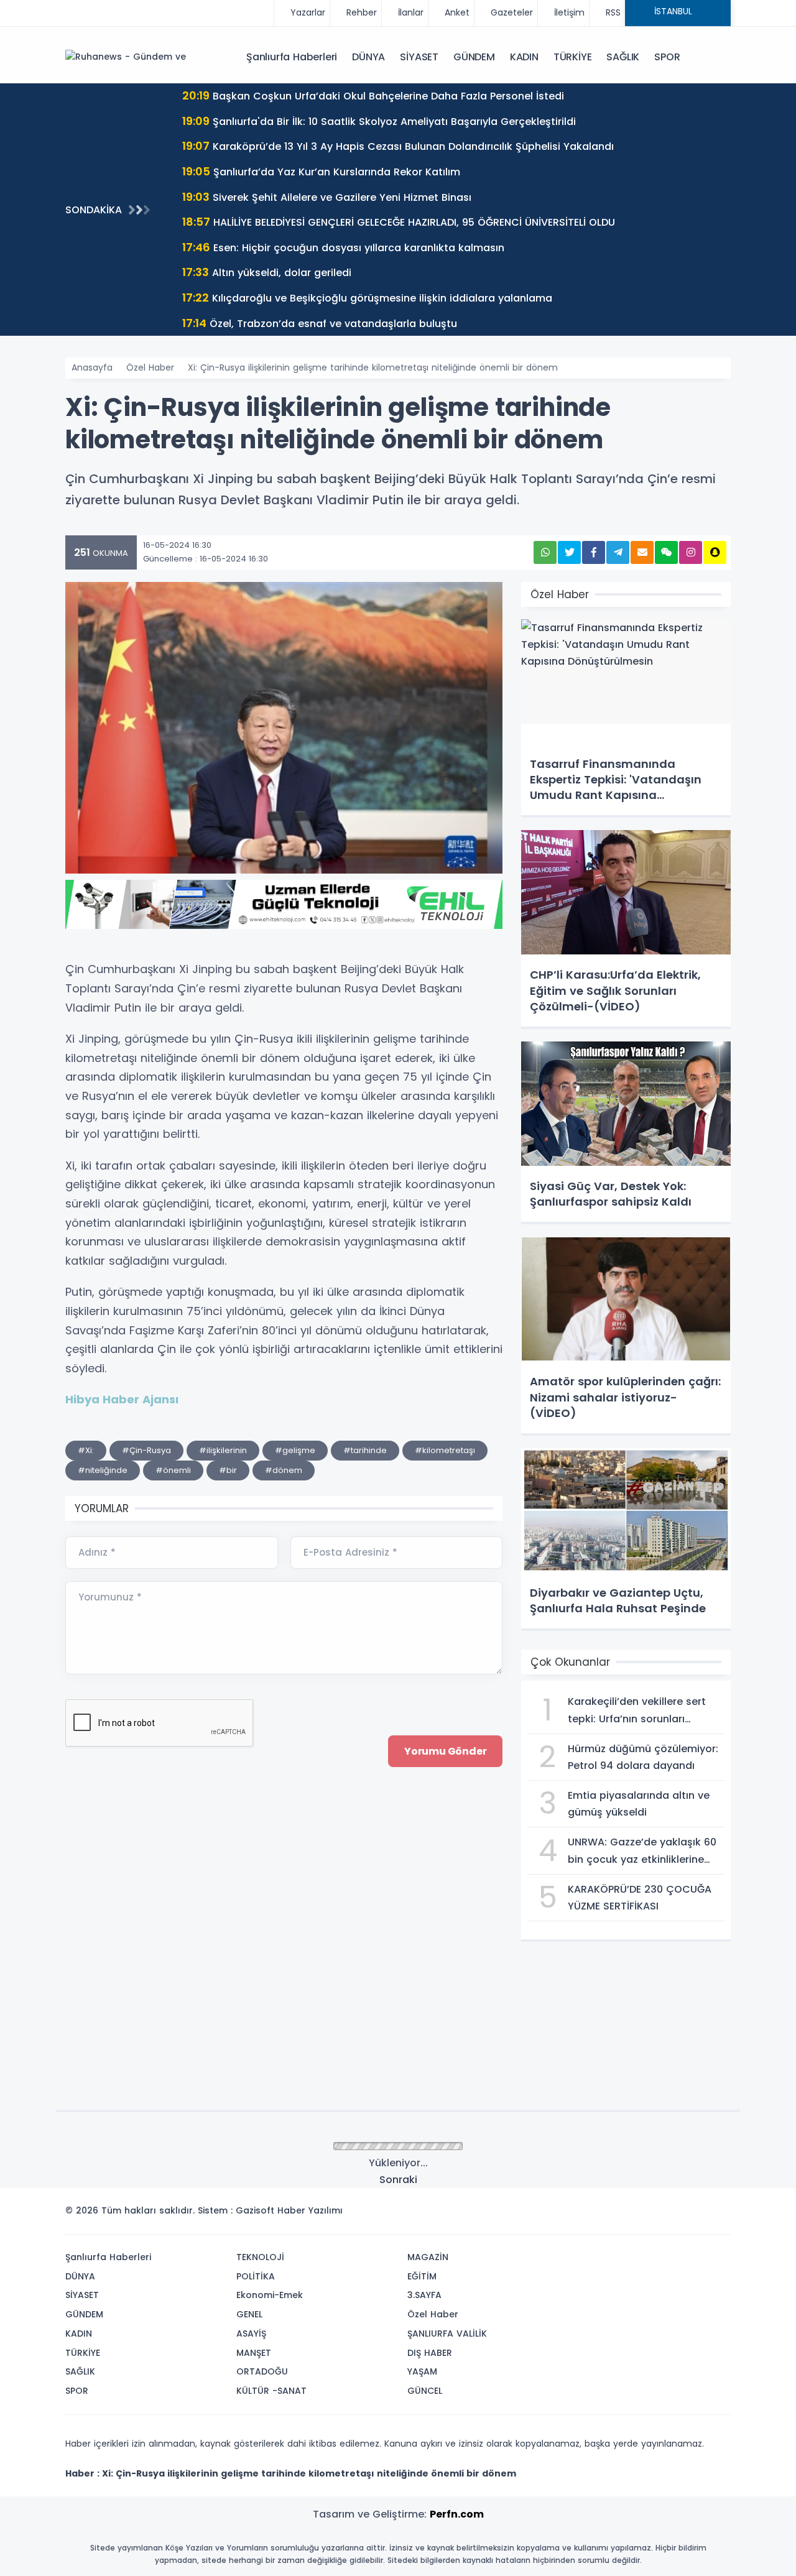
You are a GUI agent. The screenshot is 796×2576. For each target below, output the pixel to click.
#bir (228, 1470)
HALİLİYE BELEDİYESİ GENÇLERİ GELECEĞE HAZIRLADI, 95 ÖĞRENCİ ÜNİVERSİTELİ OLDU (399, 222)
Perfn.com (457, 2514)
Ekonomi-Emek (270, 2295)
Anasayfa (92, 367)
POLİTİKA (256, 2276)
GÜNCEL (425, 2391)
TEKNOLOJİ (260, 2257)
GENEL (249, 2314)
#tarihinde (365, 1450)
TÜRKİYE (573, 57)
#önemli (173, 1470)
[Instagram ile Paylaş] (691, 552)
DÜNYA (368, 57)
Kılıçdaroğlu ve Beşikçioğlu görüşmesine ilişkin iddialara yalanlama (367, 298)
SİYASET (419, 57)
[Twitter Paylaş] (569, 552)
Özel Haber (150, 367)
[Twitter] (642, 2214)
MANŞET (254, 2353)
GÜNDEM (474, 57)
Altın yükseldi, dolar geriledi (267, 272)
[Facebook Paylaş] (594, 552)
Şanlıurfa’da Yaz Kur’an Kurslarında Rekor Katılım (321, 171)
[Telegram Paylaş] (618, 552)
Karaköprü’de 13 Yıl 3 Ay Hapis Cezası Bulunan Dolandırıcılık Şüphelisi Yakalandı (398, 146)
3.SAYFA (424, 2295)
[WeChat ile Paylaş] (666, 552)
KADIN (524, 57)
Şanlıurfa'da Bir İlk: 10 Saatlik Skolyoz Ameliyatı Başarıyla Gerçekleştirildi (379, 121)
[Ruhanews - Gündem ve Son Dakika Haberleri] (127, 57)
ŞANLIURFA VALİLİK (447, 2334)
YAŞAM (422, 2371)
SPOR (667, 57)
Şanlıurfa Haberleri (292, 57)
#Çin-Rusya (146, 1450)
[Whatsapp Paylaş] (545, 552)
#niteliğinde (103, 1470)
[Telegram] (717, 2214)
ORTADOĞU (262, 2371)
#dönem (284, 1470)
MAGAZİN (428, 2257)
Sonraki (398, 2180)
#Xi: (86, 1450)
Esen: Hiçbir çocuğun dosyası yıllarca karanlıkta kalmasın (343, 247)
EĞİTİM (422, 2276)
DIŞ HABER (430, 2353)
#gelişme (295, 1450)
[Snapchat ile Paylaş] (715, 552)
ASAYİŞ (251, 2334)
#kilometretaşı (445, 1450)
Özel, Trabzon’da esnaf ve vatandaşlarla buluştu (320, 323)
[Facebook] (661, 2214)
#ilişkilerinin (223, 1450)
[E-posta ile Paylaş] (642, 552)
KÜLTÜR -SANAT (271, 2391)
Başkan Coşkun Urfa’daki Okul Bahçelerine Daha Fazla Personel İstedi (373, 95)
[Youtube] (698, 2214)
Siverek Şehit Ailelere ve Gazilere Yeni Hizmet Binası (327, 197)
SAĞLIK (623, 57)
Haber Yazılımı (310, 2210)
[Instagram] (680, 2214)
